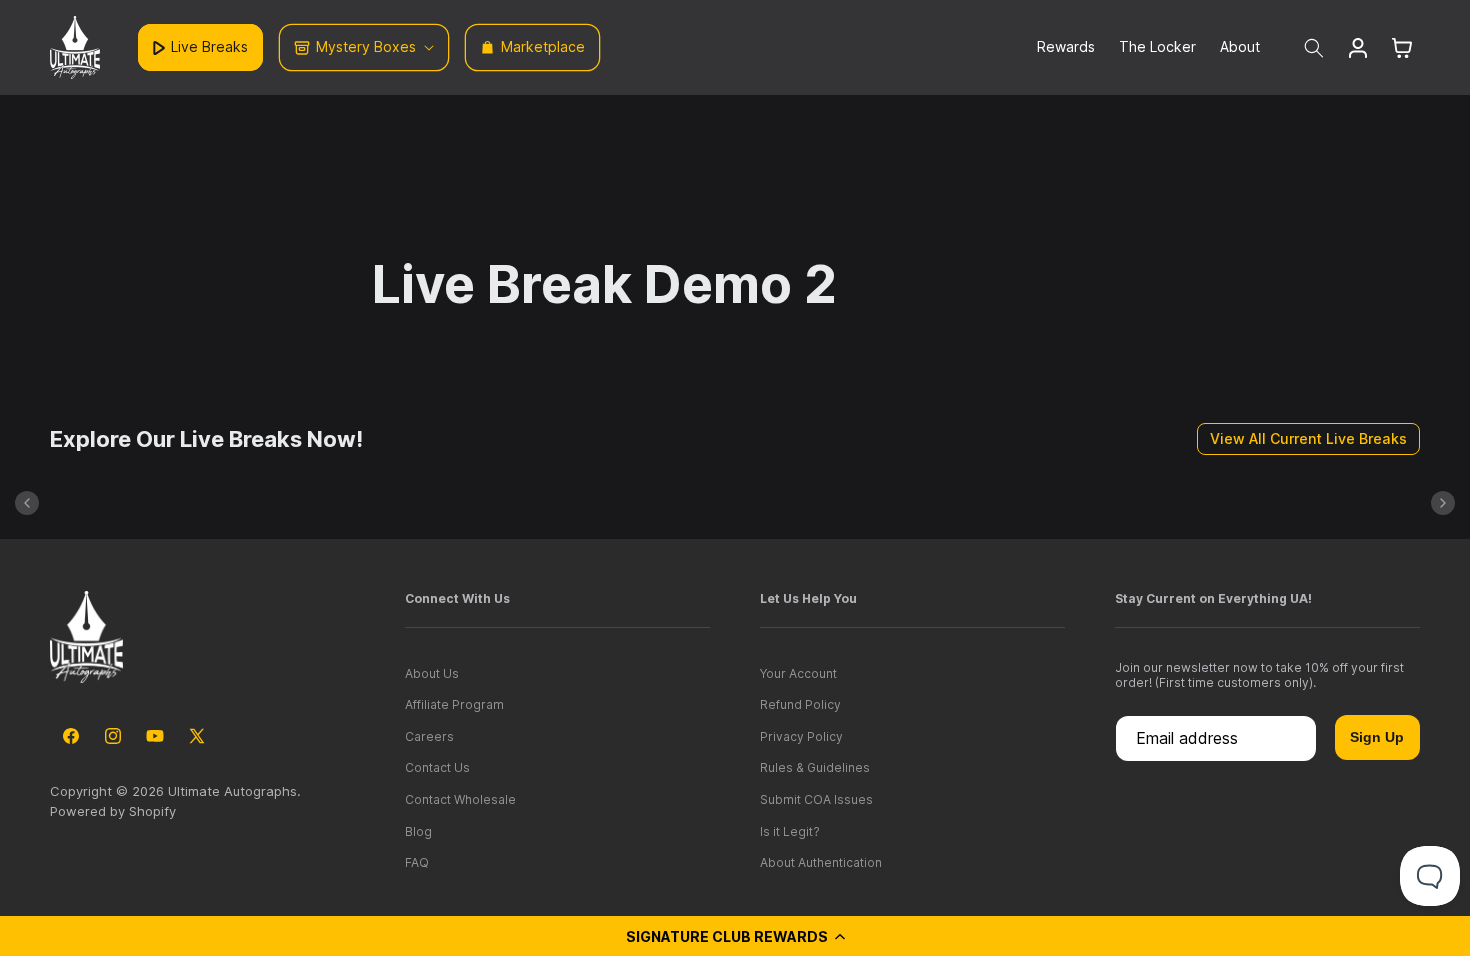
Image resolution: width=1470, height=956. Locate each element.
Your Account (798, 673)
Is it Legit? (790, 831)
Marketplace (543, 46)
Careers (429, 736)
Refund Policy (800, 704)
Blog (418, 831)
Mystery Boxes (366, 46)
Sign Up (1377, 737)
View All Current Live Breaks (1308, 438)
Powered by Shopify (113, 811)
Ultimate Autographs (232, 791)
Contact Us (437, 767)
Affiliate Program (454, 704)
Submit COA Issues (816, 799)
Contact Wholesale (460, 799)
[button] (735, 936)
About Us (432, 673)
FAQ (417, 862)
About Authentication (821, 862)
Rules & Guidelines (815, 767)
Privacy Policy (801, 736)
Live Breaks (209, 46)
